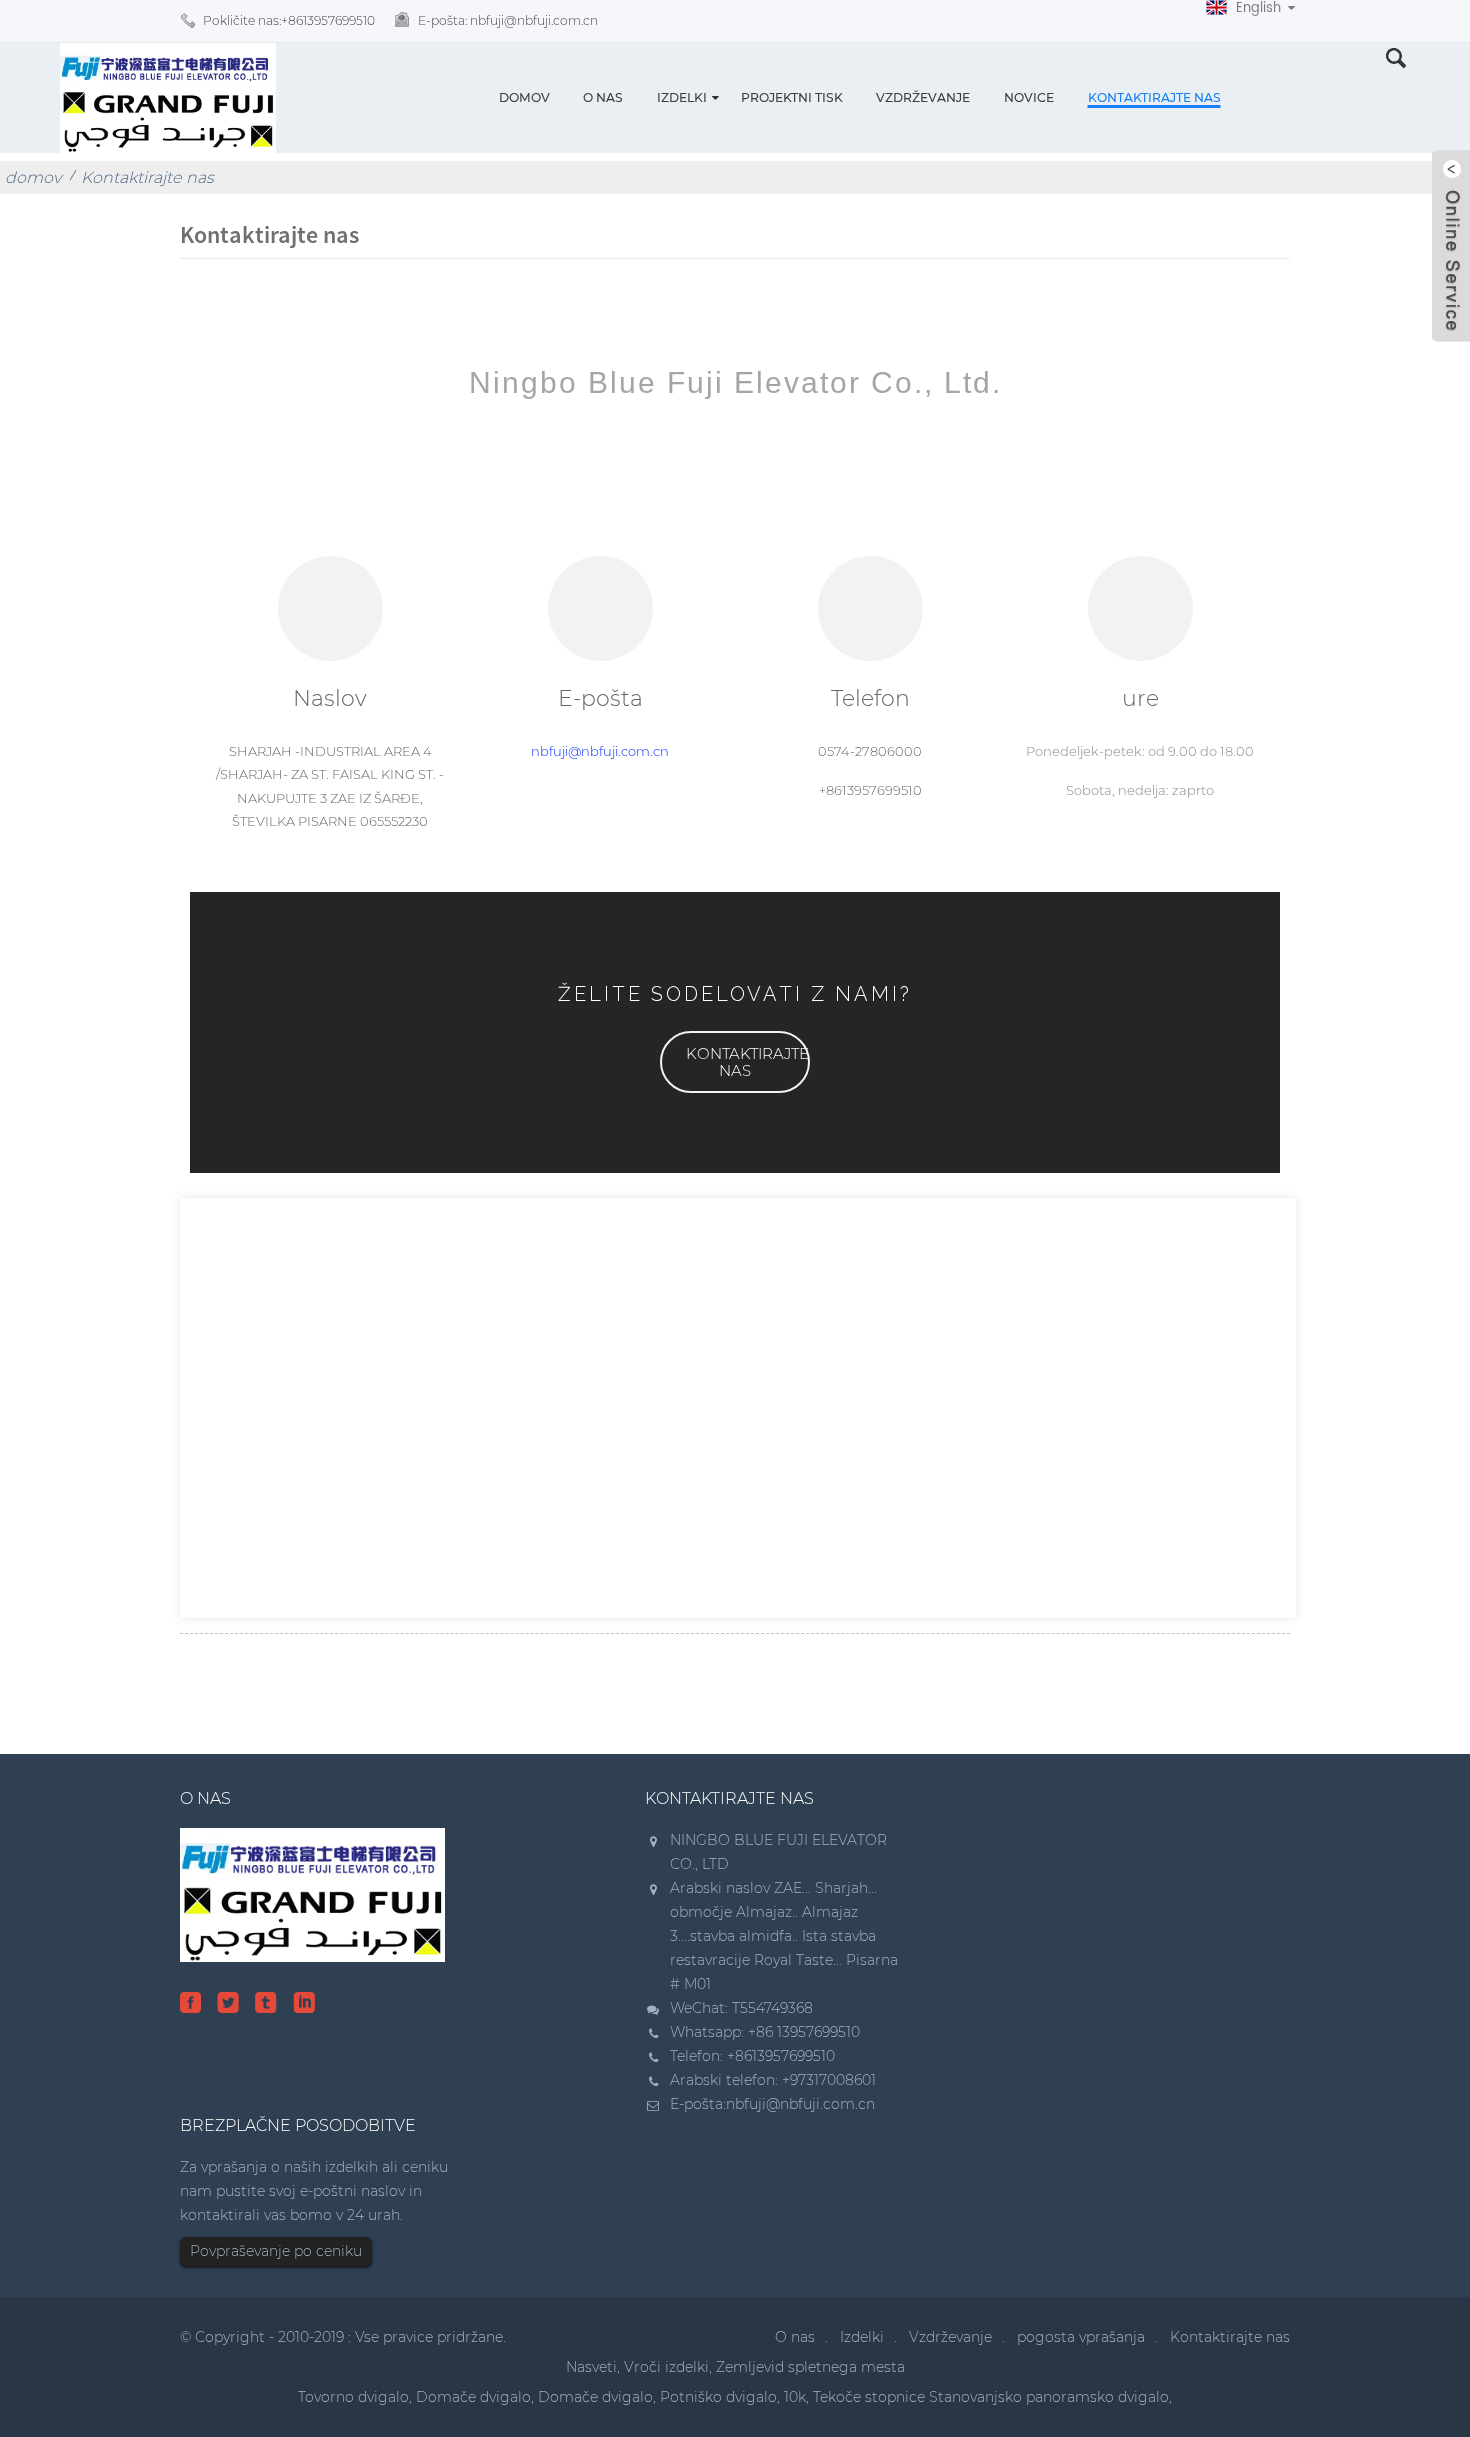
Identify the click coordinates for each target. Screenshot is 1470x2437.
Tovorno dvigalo (353, 2397)
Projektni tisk (792, 97)
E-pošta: (508, 20)
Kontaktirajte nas (1154, 97)
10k (795, 2397)
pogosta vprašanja (1081, 2337)
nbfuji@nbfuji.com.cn (600, 751)
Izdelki (682, 97)
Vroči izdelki (666, 2367)
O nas (603, 97)
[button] (735, 1062)
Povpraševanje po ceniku (276, 2251)
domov (524, 97)
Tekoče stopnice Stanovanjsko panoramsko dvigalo (991, 2397)
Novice (1029, 97)
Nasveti (591, 2367)
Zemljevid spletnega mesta (810, 2367)
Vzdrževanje (923, 97)
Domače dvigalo (473, 2397)
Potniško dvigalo (718, 2397)
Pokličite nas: (289, 20)
